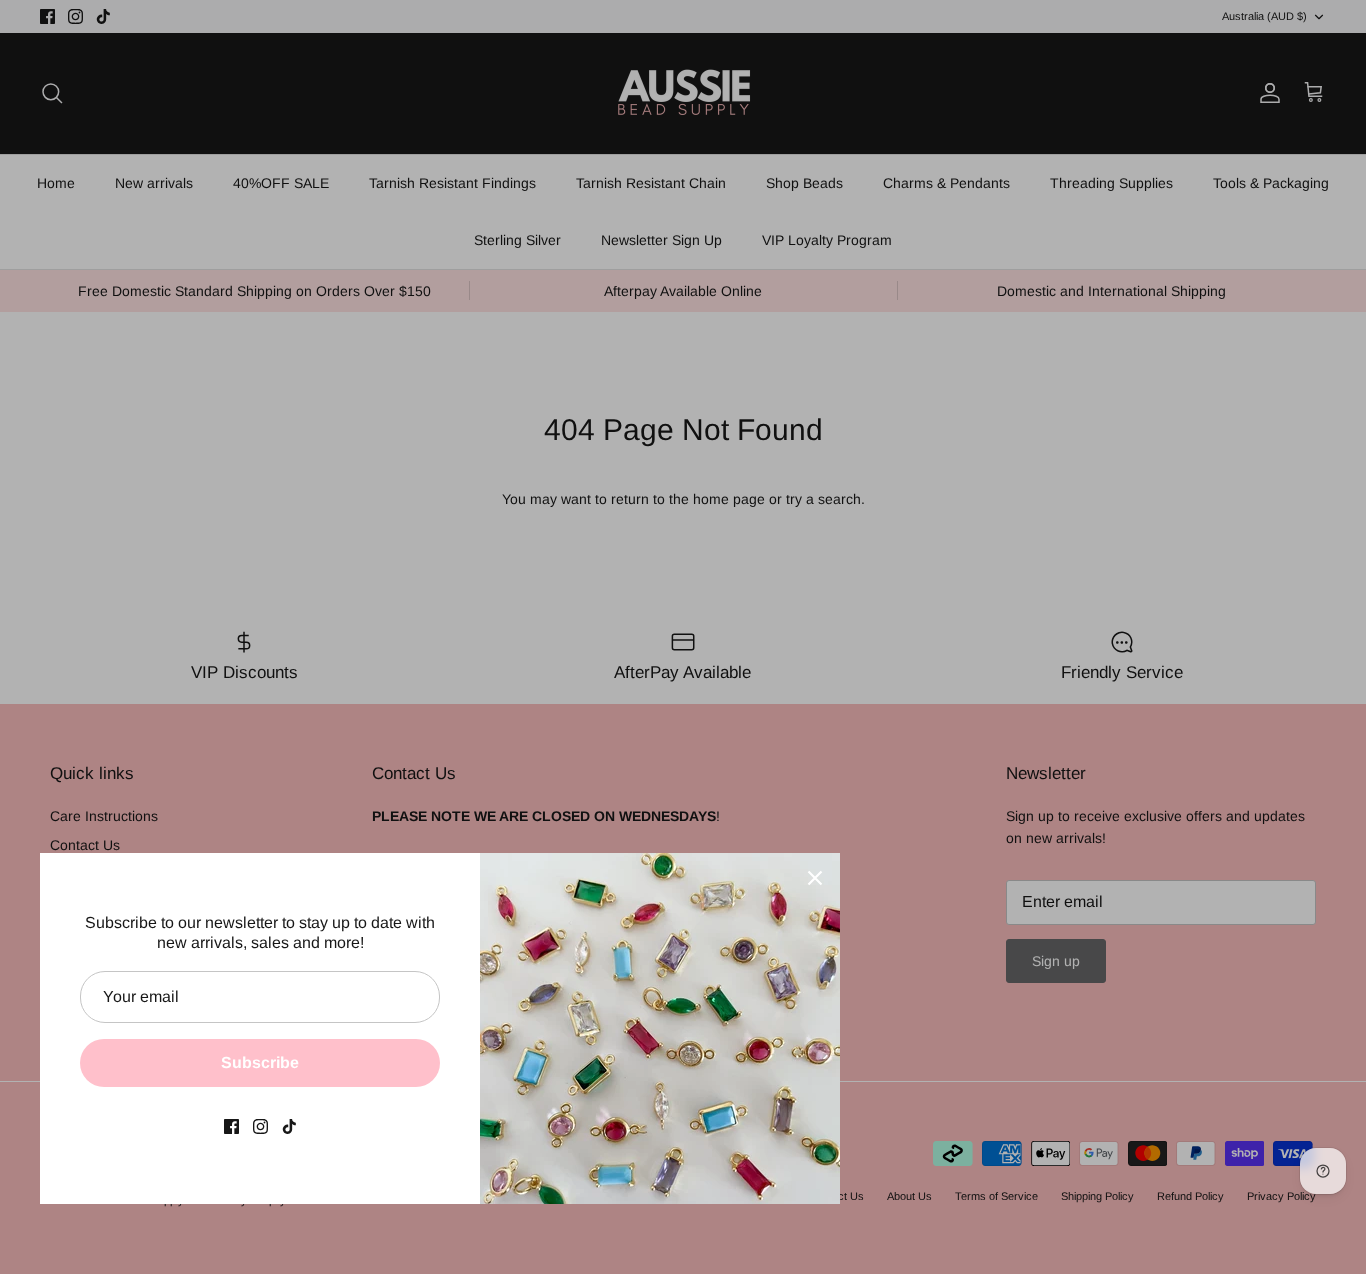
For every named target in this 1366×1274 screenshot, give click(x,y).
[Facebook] (231, 1126)
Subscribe (260, 1062)
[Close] (815, 878)
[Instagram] (260, 1126)
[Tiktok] (289, 1126)
